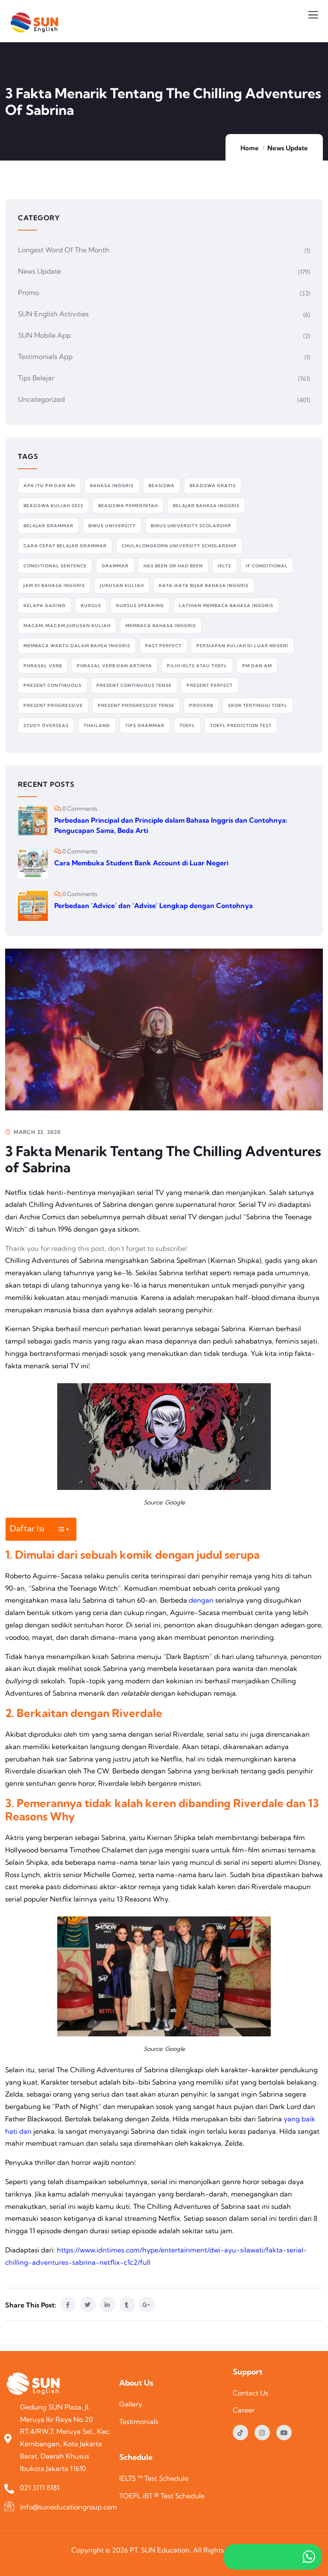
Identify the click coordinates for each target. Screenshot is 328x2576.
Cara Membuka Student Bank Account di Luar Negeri (141, 863)
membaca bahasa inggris (161, 626)
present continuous (53, 685)
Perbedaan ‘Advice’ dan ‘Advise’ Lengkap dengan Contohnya (154, 905)
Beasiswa (162, 486)
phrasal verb (43, 666)
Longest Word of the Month (64, 250)
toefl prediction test (241, 726)
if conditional (267, 566)
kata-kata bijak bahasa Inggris (204, 586)
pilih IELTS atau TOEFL (197, 666)
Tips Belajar (36, 378)
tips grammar (145, 726)
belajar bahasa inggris (206, 506)
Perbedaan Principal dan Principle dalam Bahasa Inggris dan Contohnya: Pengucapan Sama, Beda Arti (171, 825)
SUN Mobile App (44, 335)
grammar (115, 566)
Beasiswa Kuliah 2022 (53, 506)
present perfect (210, 685)
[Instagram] (262, 2433)
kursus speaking (140, 606)
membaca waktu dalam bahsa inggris (77, 646)
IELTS (224, 566)
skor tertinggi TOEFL (258, 705)
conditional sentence (55, 566)
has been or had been (173, 566)
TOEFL (187, 726)
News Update (288, 148)
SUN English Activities (53, 314)
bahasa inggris (112, 486)
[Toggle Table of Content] (58, 1529)
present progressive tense (136, 705)
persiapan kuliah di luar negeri (242, 646)
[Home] (35, 2385)
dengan (201, 1600)
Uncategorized (41, 399)
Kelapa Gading (45, 606)
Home (250, 148)
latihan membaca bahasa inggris (226, 606)
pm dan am (257, 666)
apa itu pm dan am (49, 486)
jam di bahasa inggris (54, 586)
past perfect (163, 646)
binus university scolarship (191, 526)
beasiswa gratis (213, 486)
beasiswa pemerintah (128, 506)
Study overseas (46, 726)
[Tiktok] (240, 2433)
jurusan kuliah (122, 586)
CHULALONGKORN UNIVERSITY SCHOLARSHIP (179, 546)
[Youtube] (284, 2433)
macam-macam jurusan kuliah (67, 626)
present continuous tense (134, 685)
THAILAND (97, 726)
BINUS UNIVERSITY (112, 526)
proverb (201, 705)
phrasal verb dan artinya (114, 666)
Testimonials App (45, 356)
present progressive (53, 705)
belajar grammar (48, 526)
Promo (28, 292)
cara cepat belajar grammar (65, 546)
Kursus (91, 606)
